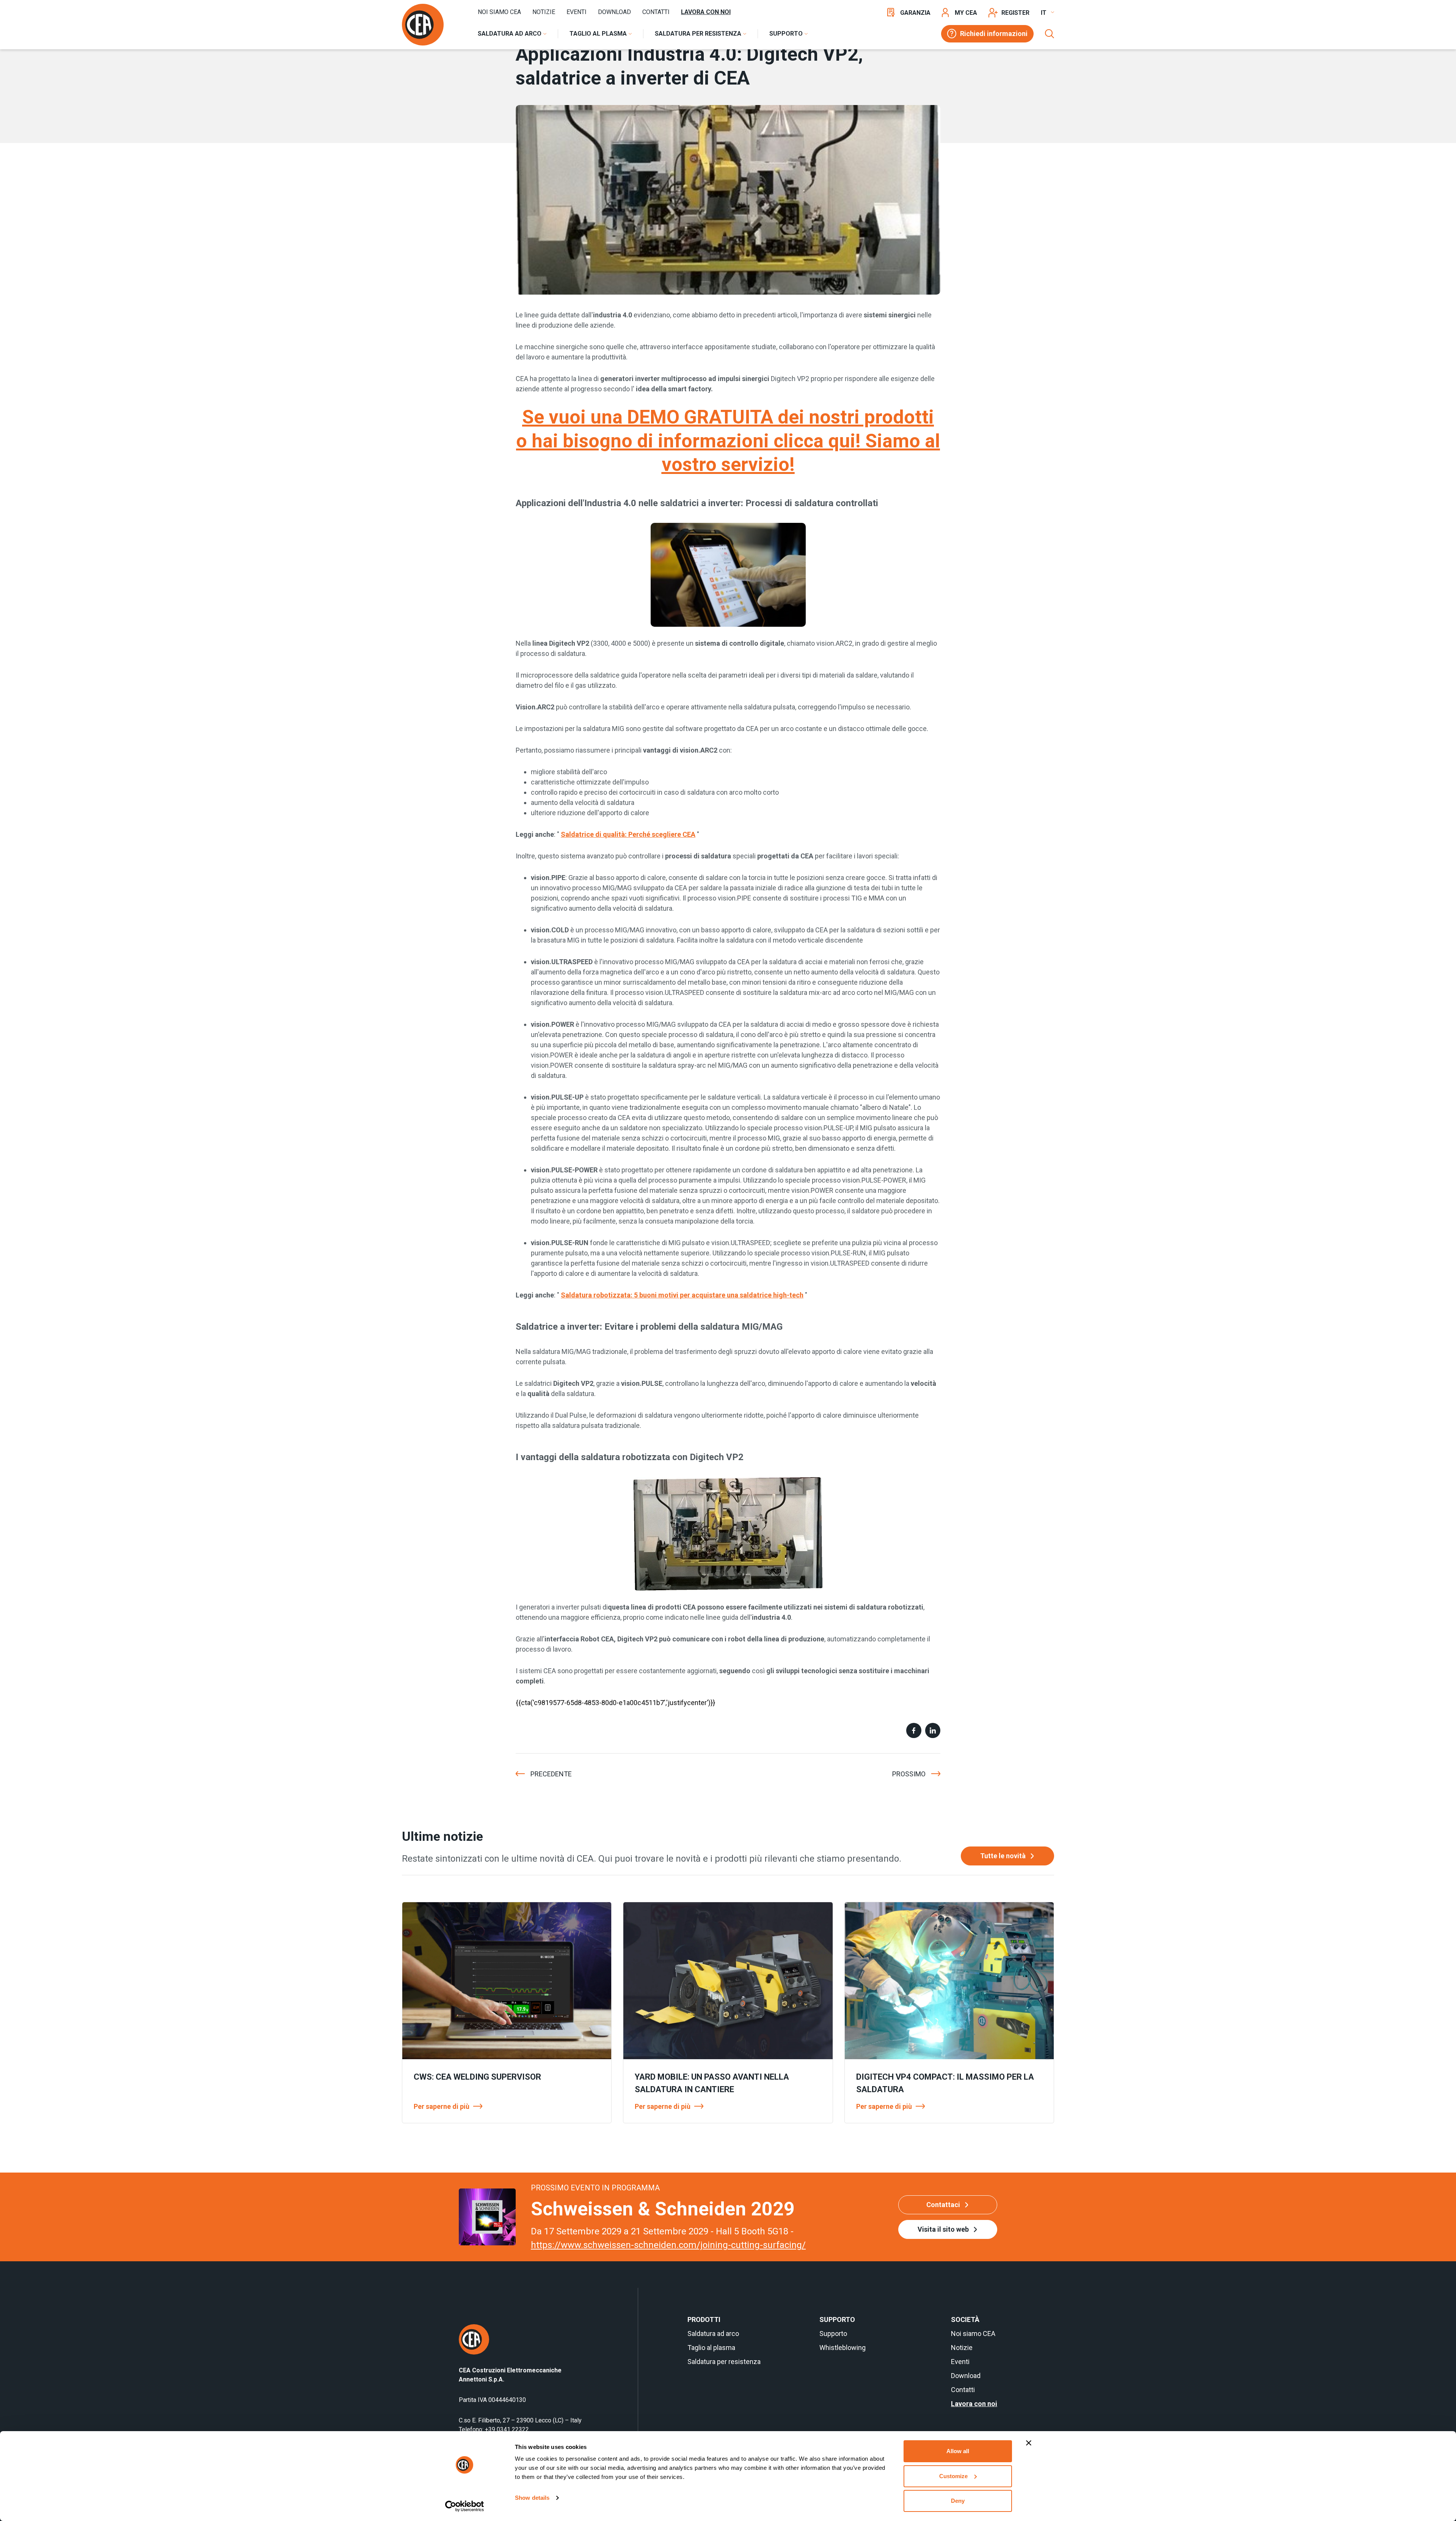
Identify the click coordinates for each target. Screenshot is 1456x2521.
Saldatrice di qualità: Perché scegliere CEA (628, 834)
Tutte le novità (1003, 1856)
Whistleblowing (843, 2348)
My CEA (966, 13)
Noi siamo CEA (499, 12)
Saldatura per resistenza (724, 2362)
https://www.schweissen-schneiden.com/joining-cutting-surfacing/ (668, 2245)
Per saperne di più (442, 2106)
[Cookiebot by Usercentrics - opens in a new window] (465, 2506)
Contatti (656, 12)
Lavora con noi (706, 12)
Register (1015, 13)
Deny (958, 2501)
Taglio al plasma (711, 2348)
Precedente (551, 1774)
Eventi (577, 12)
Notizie (544, 12)
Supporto (833, 2334)
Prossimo (909, 1774)
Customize (953, 2476)
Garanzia (915, 13)
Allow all (958, 2451)
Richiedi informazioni (994, 34)
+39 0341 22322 (507, 2429)
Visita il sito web (943, 2229)
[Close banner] (1029, 2443)
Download (614, 12)
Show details (532, 2498)
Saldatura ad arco (713, 2334)
